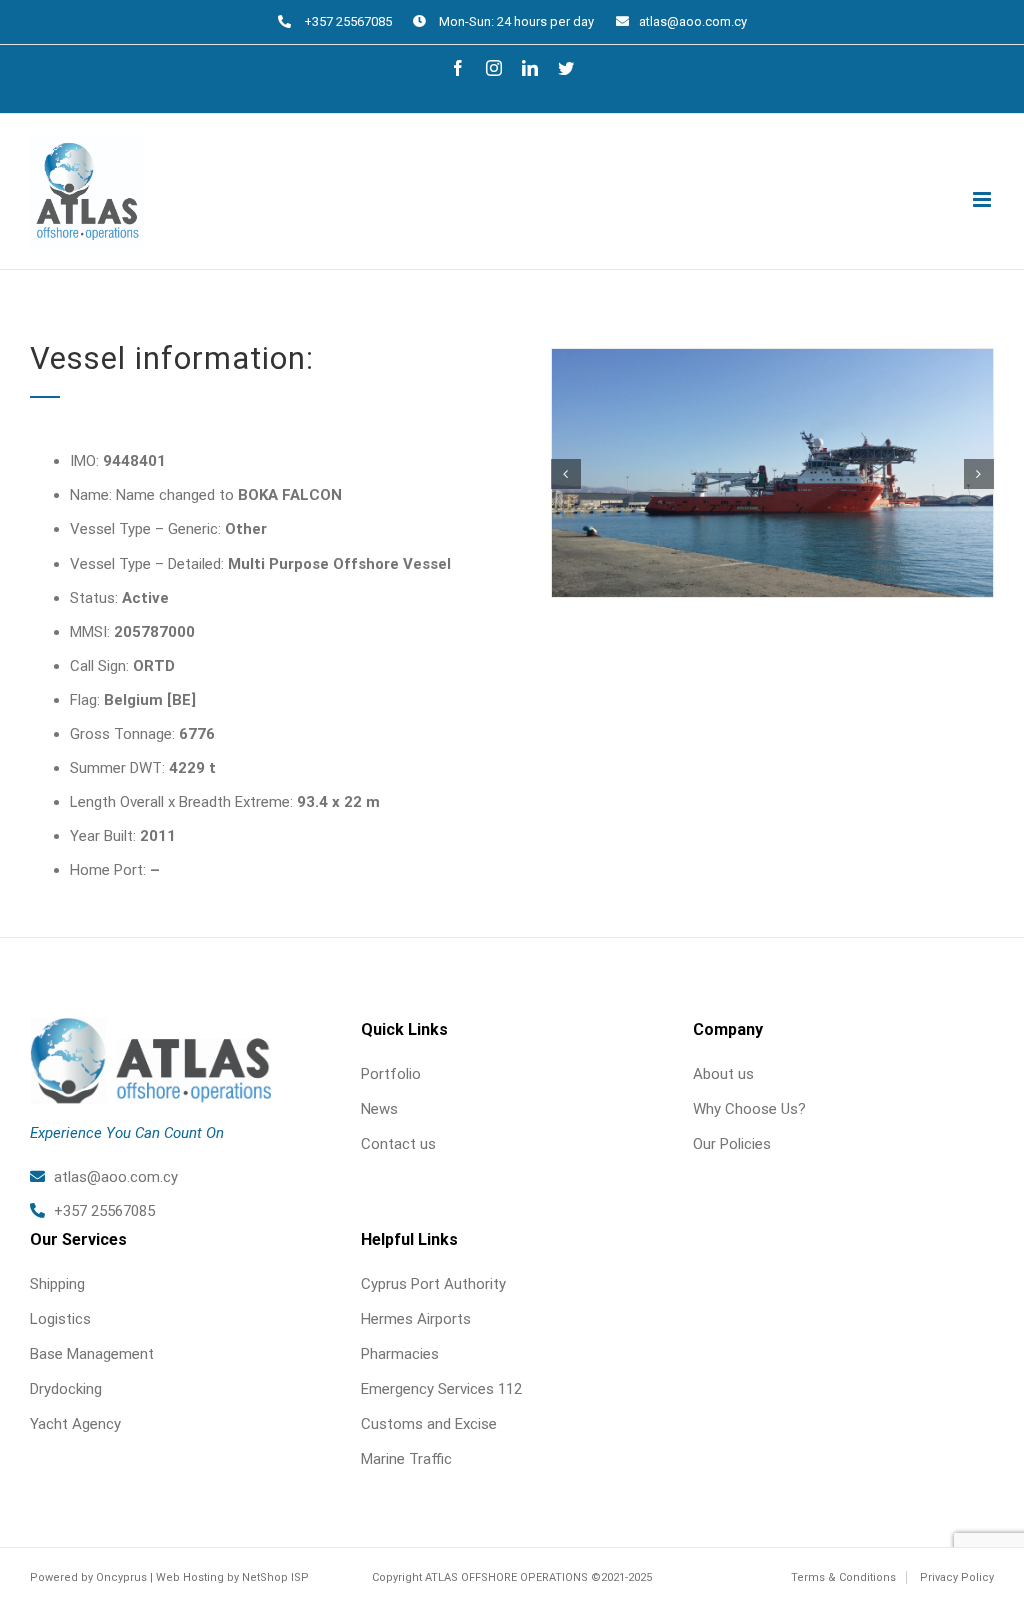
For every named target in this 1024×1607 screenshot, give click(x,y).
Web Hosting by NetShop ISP (232, 1577)
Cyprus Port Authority (433, 1284)
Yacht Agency (75, 1424)
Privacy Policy (957, 1577)
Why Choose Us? (749, 1109)
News (379, 1109)
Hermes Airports (416, 1319)
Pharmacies (400, 1354)
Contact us (398, 1144)
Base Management (92, 1354)
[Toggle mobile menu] (983, 199)
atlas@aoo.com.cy (693, 21)
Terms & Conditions (843, 1577)
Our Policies (732, 1144)
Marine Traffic (406, 1459)
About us (723, 1074)
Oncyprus (121, 1577)
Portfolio (391, 1074)
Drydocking (66, 1389)
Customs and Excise (429, 1424)
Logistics (60, 1319)
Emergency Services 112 (441, 1389)
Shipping (57, 1284)
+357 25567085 (104, 1211)
